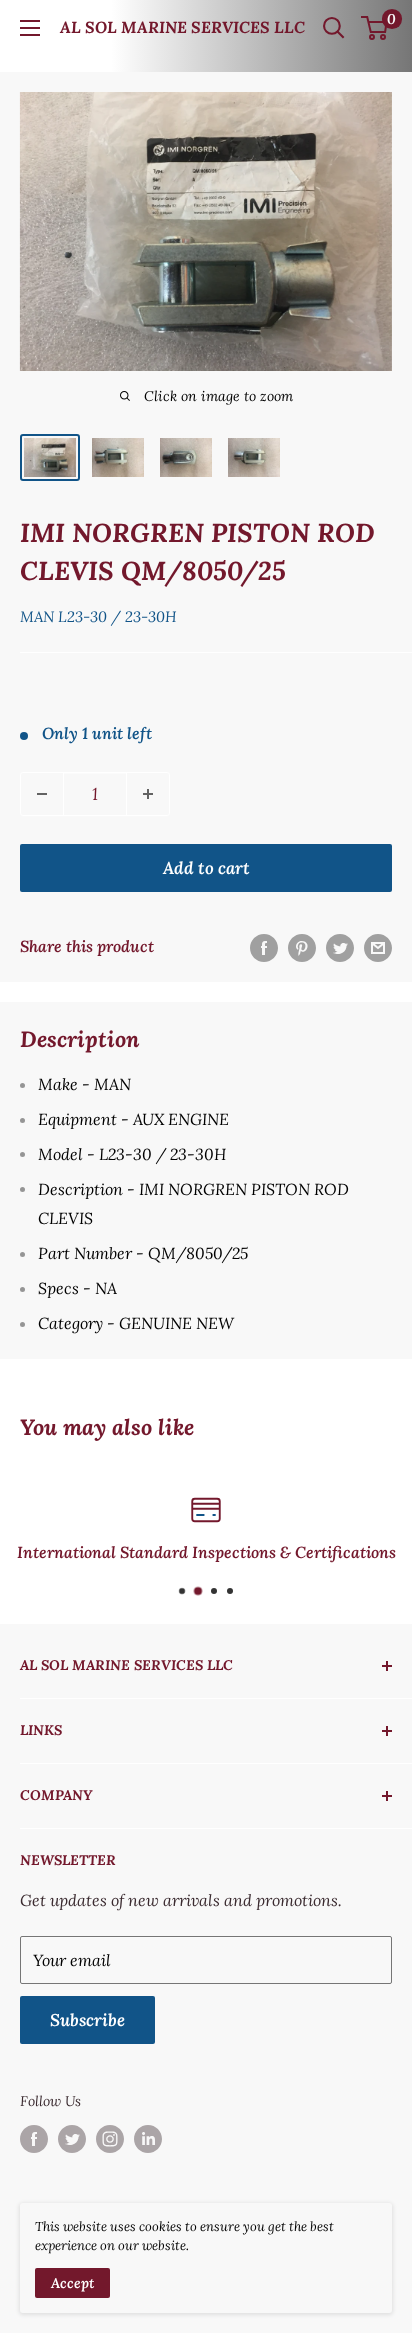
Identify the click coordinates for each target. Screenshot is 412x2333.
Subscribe (87, 2020)
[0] (375, 28)
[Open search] (334, 28)
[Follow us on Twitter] (72, 2139)
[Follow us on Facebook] (34, 2139)
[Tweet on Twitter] (340, 947)
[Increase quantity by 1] (148, 794)
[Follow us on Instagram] (110, 2139)
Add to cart (206, 868)
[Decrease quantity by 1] (42, 794)
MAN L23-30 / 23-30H (98, 616)
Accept (72, 2283)
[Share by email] (378, 947)
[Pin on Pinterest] (302, 947)
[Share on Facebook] (264, 947)
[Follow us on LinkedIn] (148, 2139)
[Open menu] (30, 28)
